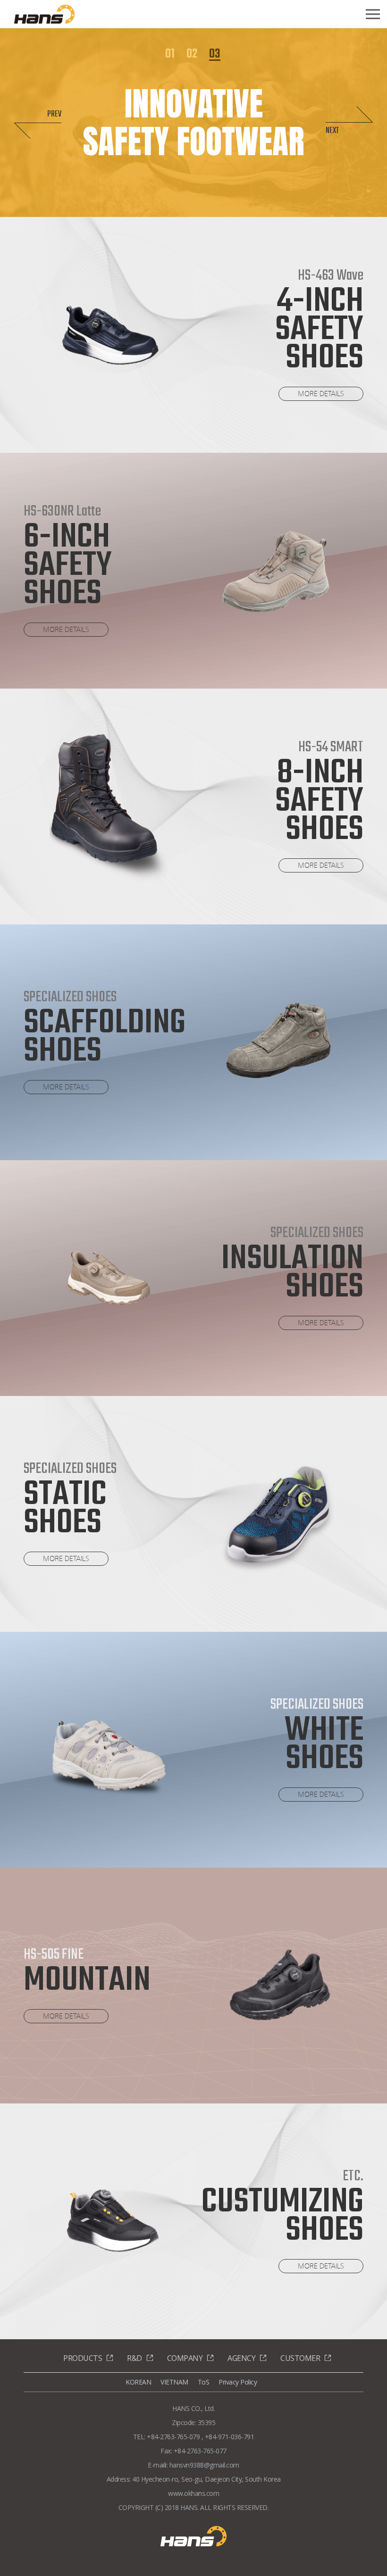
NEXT (332, 131)
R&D (135, 2358)
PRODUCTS (83, 2358)
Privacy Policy (238, 2382)
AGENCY (241, 2358)
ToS (204, 2382)
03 (215, 55)
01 (170, 55)
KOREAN (138, 2382)
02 (192, 55)
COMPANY (185, 2358)
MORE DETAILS (321, 394)
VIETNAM (174, 2382)
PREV (54, 114)
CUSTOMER (300, 2358)
